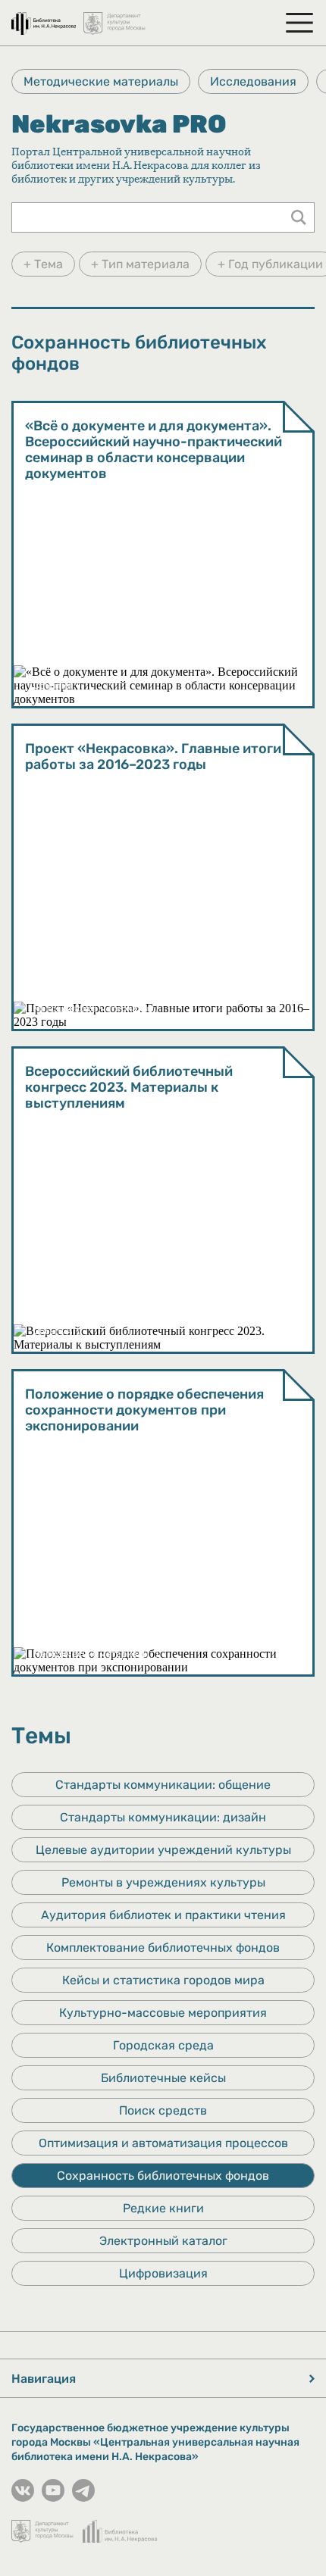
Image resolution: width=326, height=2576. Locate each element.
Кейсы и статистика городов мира (163, 1980)
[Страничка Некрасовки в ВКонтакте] (23, 2498)
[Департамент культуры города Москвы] (115, 17)
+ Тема (43, 264)
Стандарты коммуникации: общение (163, 1785)
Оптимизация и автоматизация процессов (163, 2143)
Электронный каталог (163, 2241)
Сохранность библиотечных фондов (163, 2176)
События (53, 686)
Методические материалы (101, 81)
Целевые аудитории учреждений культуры (163, 1850)
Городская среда (163, 2045)
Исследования (253, 81)
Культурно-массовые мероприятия (163, 2013)
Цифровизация (163, 2273)
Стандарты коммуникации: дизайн (163, 1817)
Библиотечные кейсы (163, 2078)
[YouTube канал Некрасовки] (53, 2498)
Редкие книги (163, 2208)
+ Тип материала (140, 264)
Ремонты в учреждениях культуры (163, 1882)
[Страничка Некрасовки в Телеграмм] (83, 2498)
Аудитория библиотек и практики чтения (163, 1915)
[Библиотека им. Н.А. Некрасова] (44, 17)
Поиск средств (163, 2110)
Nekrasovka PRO (119, 124)
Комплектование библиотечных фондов (163, 1948)
